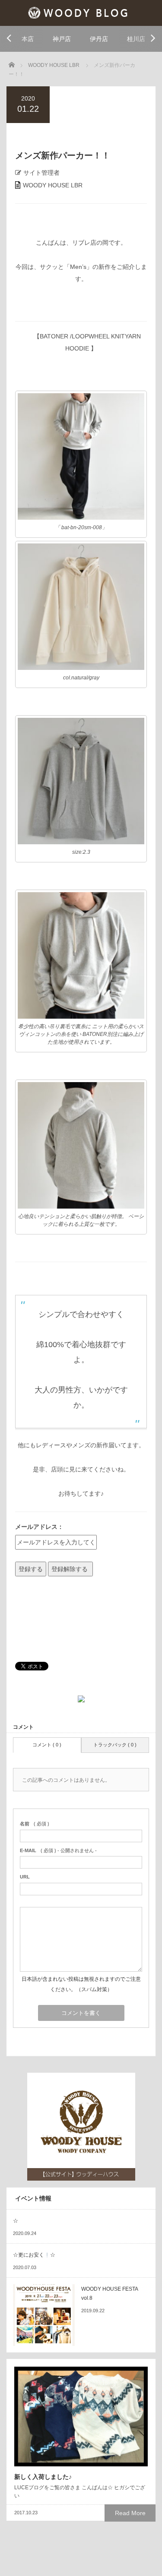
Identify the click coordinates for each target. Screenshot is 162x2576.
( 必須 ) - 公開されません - (58, 1850)
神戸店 (62, 39)
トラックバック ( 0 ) (115, 1745)
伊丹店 (99, 39)
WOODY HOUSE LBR (53, 185)
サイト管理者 (41, 173)
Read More (130, 2513)
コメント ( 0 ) (47, 1745)
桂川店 (136, 39)
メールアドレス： (39, 1527)
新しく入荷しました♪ (43, 2477)
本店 (28, 39)
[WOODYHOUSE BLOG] (81, 12)
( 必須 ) (35, 1824)
